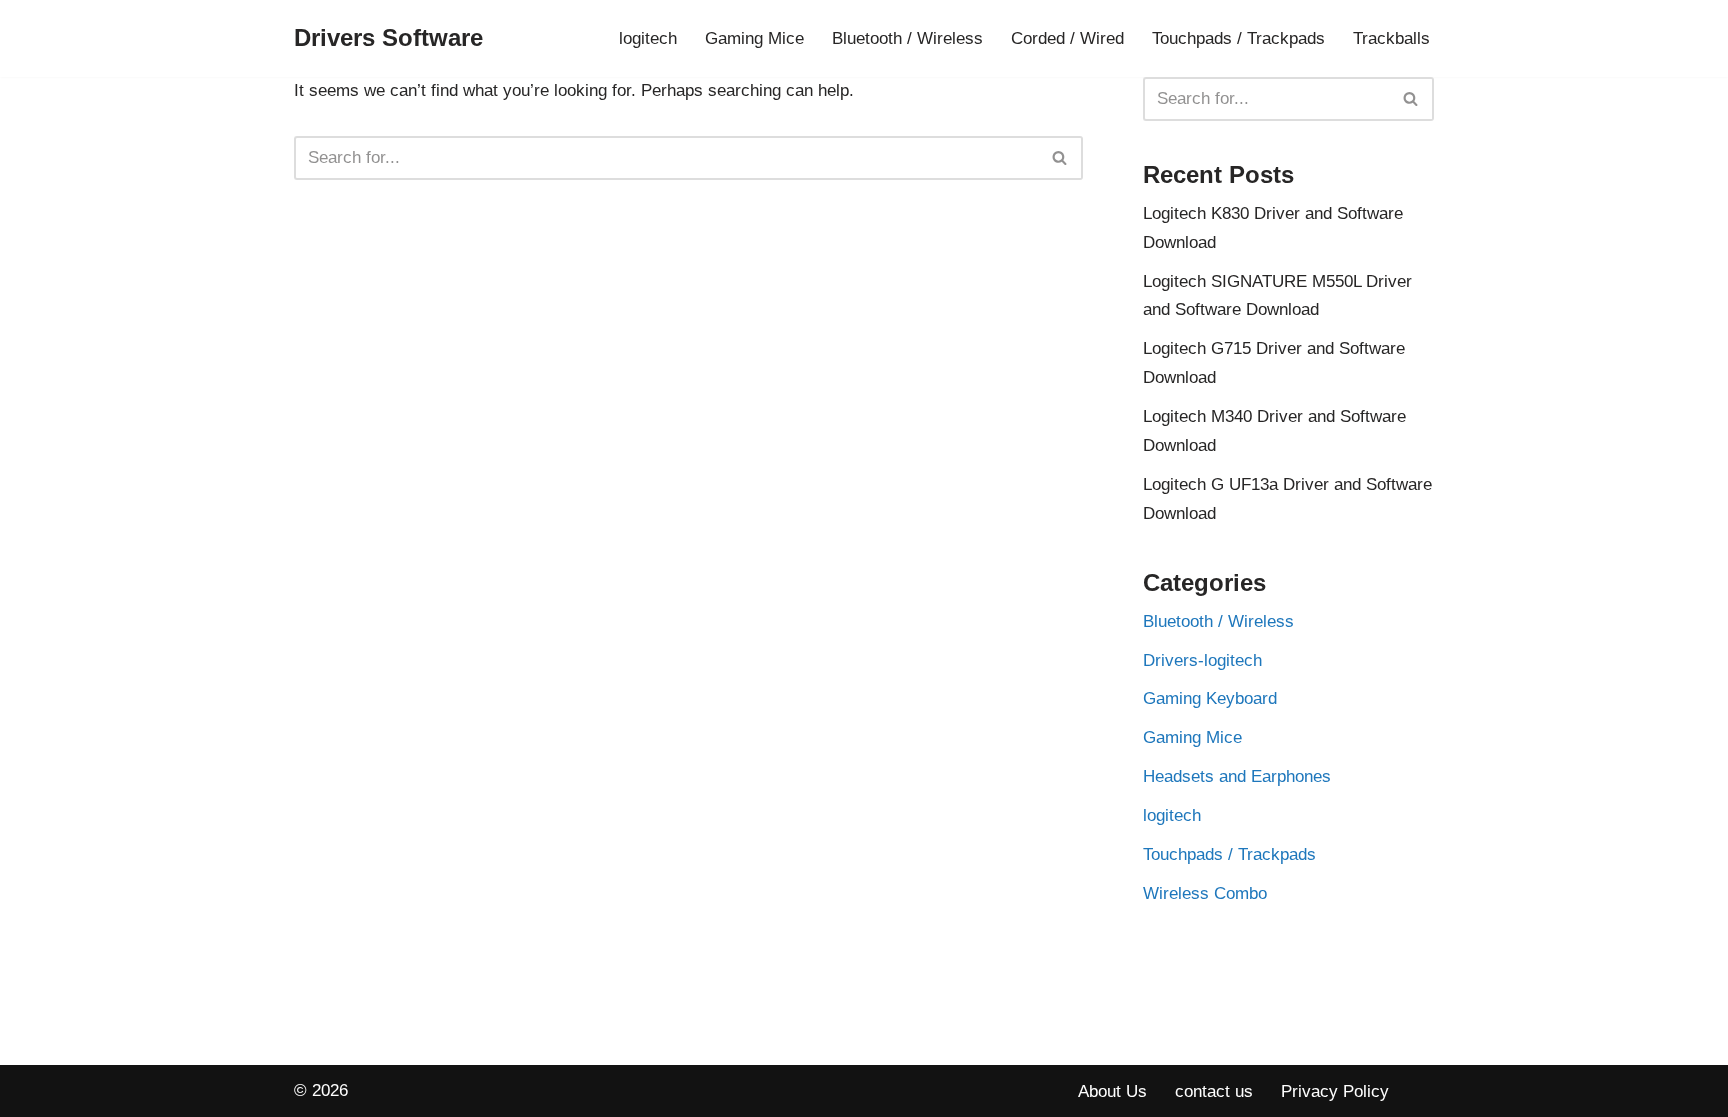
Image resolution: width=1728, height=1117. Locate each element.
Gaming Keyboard (1210, 698)
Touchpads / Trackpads (1238, 38)
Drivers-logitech (1202, 660)
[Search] (1060, 158)
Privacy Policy (1335, 1091)
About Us (1112, 1091)
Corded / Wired (1067, 38)
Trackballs (1391, 38)
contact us (1214, 1091)
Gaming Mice (754, 38)
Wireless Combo (1205, 893)
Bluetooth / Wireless (907, 38)
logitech (648, 38)
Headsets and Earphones (1237, 776)
